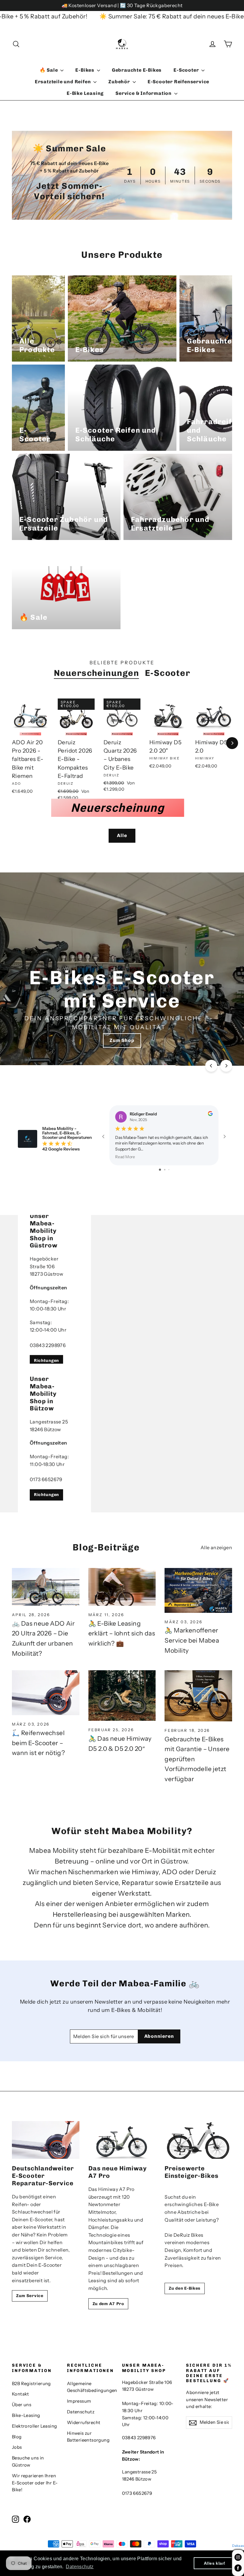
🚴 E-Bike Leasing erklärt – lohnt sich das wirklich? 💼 (122, 1633)
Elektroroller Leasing (34, 2426)
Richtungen (46, 1361)
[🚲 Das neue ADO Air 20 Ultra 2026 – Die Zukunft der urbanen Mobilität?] (46, 1587)
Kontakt (21, 2394)
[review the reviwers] (210, 1114)
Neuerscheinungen (96, 673)
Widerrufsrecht (84, 2423)
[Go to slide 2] (165, 1170)
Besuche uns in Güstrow (28, 2462)
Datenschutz (81, 2412)
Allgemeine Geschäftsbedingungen (90, 2387)
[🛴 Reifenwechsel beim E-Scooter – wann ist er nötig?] (46, 1693)
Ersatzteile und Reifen (63, 82)
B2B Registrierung (31, 2384)
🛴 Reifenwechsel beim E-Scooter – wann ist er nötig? (38, 1743)
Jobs (17, 2447)
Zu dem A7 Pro (108, 2304)
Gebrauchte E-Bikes (137, 70)
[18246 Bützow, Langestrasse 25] (122, 1438)
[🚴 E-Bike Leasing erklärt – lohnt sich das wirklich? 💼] (122, 1587)
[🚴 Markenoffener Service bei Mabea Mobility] (198, 1590)
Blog (17, 2437)
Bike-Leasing (26, 2415)
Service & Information (144, 93)
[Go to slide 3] (169, 1170)
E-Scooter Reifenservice (178, 82)
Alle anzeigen (216, 1547)
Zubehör (120, 82)
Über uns (22, 2405)
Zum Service (30, 2296)
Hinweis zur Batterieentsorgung (88, 2437)
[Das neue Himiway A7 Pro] (122, 2140)
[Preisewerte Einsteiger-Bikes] (198, 2140)
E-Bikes (85, 70)
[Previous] (211, 1066)
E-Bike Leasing (85, 93)
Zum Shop (122, 1040)
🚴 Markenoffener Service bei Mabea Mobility (192, 1640)
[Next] (232, 743)
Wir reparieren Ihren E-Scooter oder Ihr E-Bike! (35, 2483)
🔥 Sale (49, 70)
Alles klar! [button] (215, 2563)
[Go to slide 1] (160, 1170)
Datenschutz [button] (80, 2567)
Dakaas (238, 2546)
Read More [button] (125, 1157)
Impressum (79, 2401)
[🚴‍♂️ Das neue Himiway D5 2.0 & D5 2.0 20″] (122, 1696)
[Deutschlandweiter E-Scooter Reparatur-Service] (46, 2140)
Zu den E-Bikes (185, 2288)
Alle (122, 835)
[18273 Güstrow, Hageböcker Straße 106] (122, 1289)
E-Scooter (187, 70)
